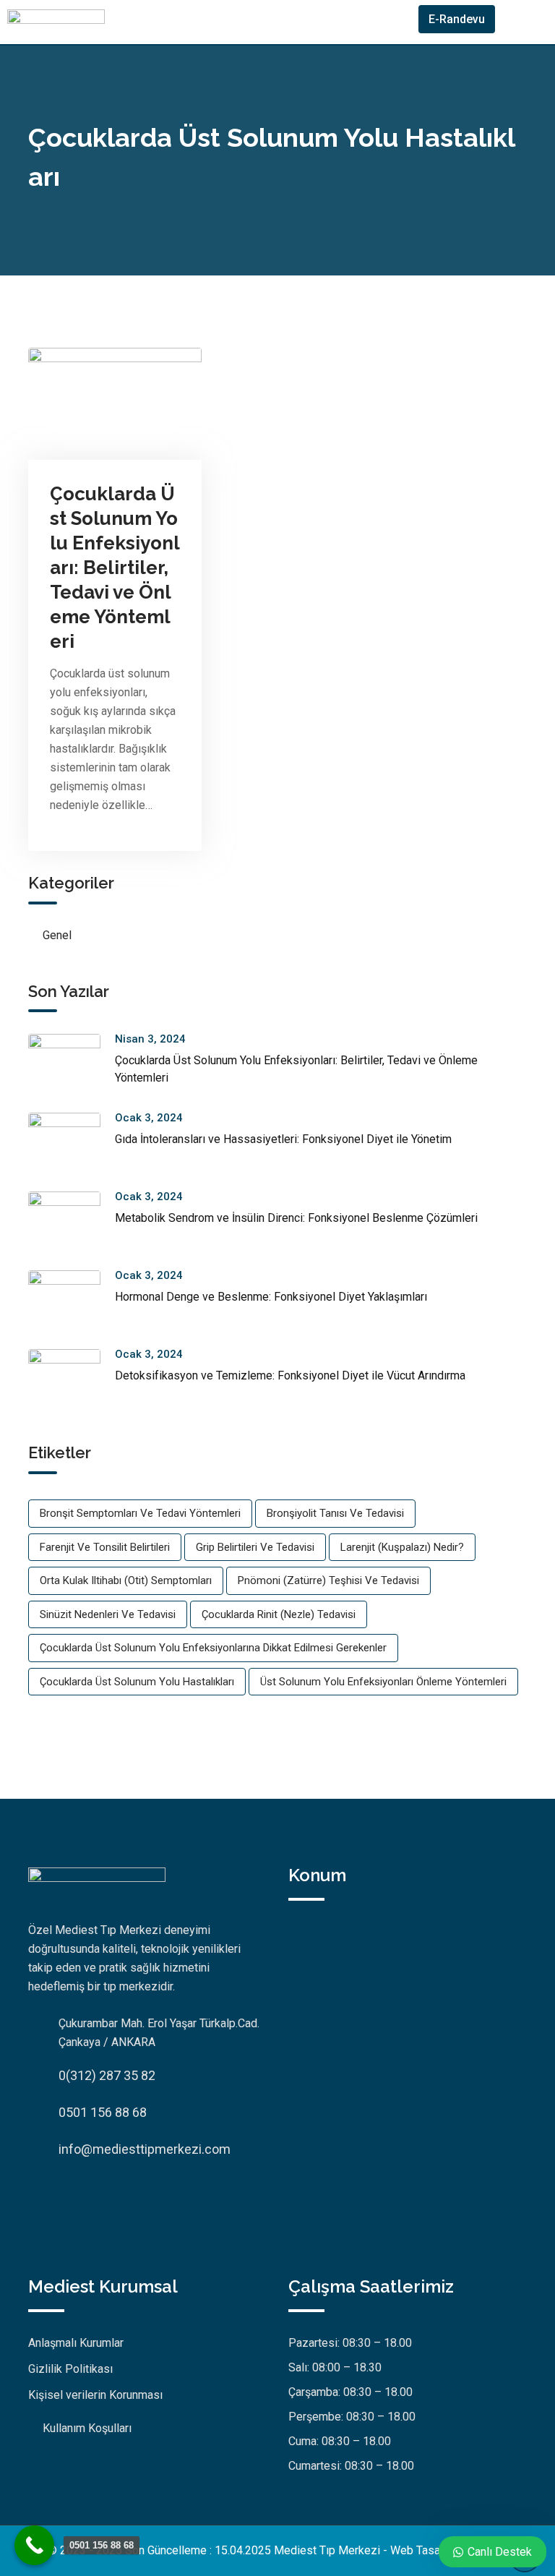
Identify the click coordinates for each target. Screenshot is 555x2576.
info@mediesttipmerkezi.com (145, 2149)
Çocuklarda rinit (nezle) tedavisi (279, 1614)
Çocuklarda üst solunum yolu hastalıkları (137, 1682)
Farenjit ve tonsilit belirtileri (105, 1547)
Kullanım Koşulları (87, 2428)
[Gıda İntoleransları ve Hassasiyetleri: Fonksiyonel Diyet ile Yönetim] (72, 1145)
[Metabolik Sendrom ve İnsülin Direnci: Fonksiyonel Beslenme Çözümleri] (72, 1224)
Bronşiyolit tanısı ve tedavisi (335, 1513)
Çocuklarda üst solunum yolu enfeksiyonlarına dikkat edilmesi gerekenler (213, 1648)
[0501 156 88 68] (34, 2545)
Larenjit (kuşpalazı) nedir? (402, 1547)
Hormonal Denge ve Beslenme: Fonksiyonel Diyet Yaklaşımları (271, 1297)
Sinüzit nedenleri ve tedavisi (108, 1614)
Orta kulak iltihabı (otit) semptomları (126, 1580)
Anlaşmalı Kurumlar (76, 2343)
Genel (57, 935)
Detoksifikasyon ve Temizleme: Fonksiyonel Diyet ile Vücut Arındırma (290, 1375)
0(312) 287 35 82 (107, 2075)
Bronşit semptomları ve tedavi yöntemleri (140, 1513)
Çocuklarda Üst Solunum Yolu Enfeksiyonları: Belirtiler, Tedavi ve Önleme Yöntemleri (115, 568)
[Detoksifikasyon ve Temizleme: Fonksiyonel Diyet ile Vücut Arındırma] (72, 1381)
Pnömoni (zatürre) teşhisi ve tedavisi (328, 1580)
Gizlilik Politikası (70, 2369)
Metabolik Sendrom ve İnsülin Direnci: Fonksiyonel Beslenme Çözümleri (296, 1218)
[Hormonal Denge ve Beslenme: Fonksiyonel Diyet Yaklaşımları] (72, 1302)
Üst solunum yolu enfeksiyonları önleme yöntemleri (383, 1682)
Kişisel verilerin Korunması (95, 2395)
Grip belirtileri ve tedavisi (255, 1547)
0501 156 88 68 (103, 2112)
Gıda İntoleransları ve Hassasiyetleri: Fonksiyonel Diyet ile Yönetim (283, 1139)
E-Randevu (457, 19)
